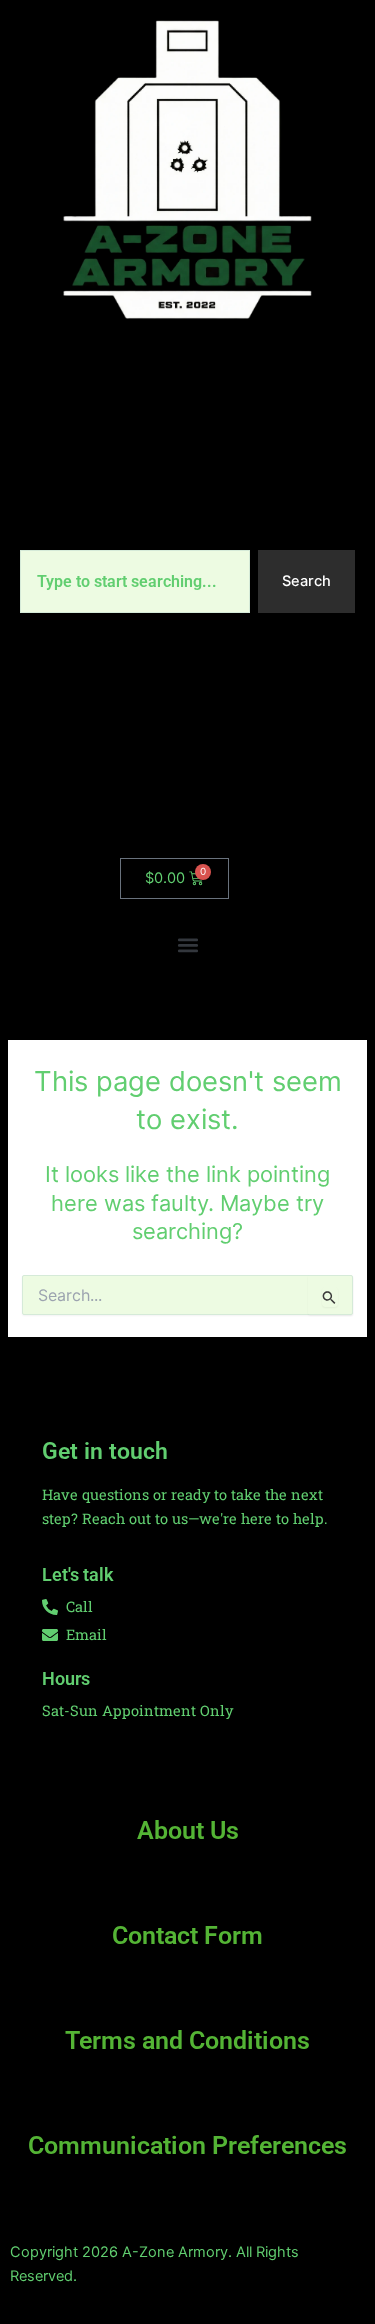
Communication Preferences (187, 2145)
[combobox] (135, 581)
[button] (187, 945)
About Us (188, 1830)
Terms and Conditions (187, 2040)
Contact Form (187, 1935)
